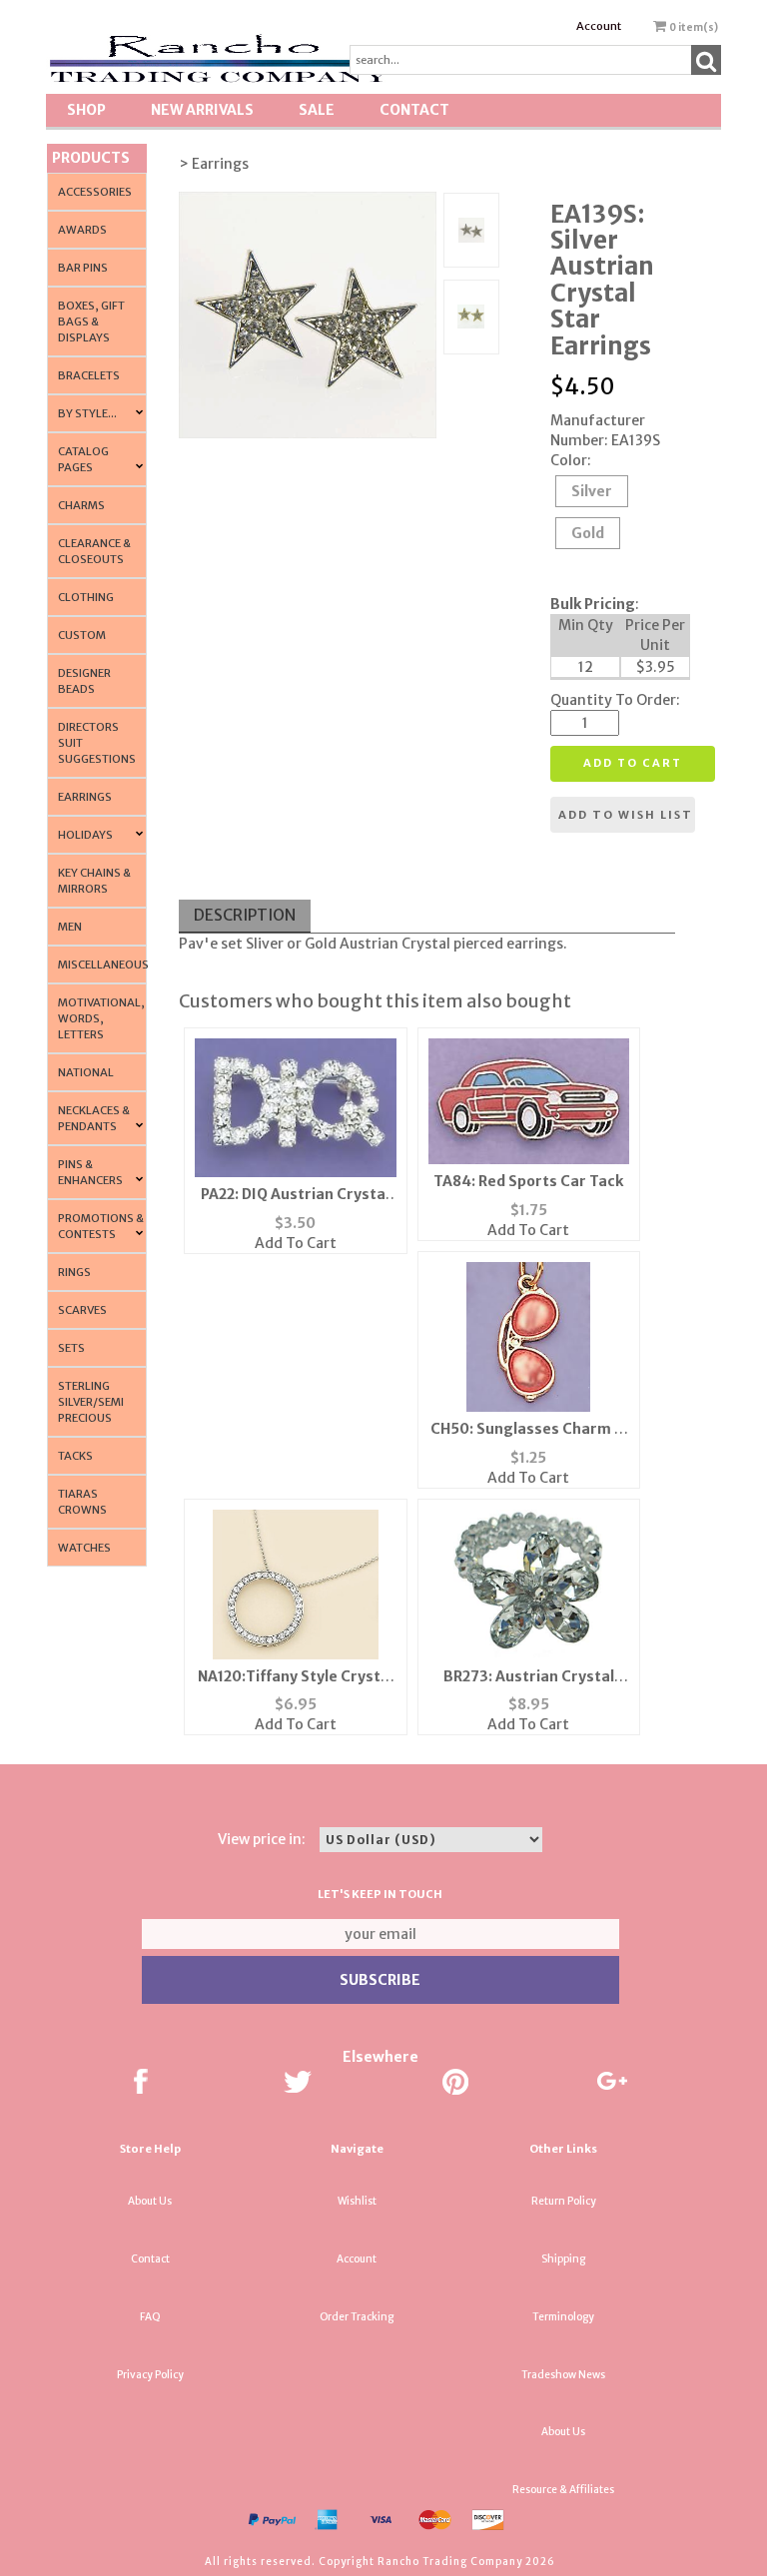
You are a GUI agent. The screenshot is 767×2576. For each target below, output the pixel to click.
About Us (150, 2201)
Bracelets (89, 375)
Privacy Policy (150, 2375)
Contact (414, 110)
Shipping (563, 2259)
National (86, 1072)
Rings (74, 1272)
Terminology (563, 2317)
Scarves (82, 1310)
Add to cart (633, 763)
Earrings (85, 797)
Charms (81, 505)
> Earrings (214, 164)
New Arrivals (202, 110)
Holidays (85, 835)
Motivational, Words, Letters (101, 1018)
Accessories (95, 192)
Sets (71, 1348)
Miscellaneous (103, 965)
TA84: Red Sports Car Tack (528, 1181)
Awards (82, 230)
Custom (82, 635)
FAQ (150, 2317)
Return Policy (564, 2201)
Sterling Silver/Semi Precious (91, 1402)
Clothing (86, 597)
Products (91, 158)
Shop (86, 110)
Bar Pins (83, 268)
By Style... (87, 413)
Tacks (75, 1456)
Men (70, 927)
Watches (84, 1548)
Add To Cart (296, 1243)
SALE (317, 110)
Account (599, 26)
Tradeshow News (563, 2375)
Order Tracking (357, 2317)
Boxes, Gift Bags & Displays (91, 322)
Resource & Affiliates (563, 2490)
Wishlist (357, 2201)
